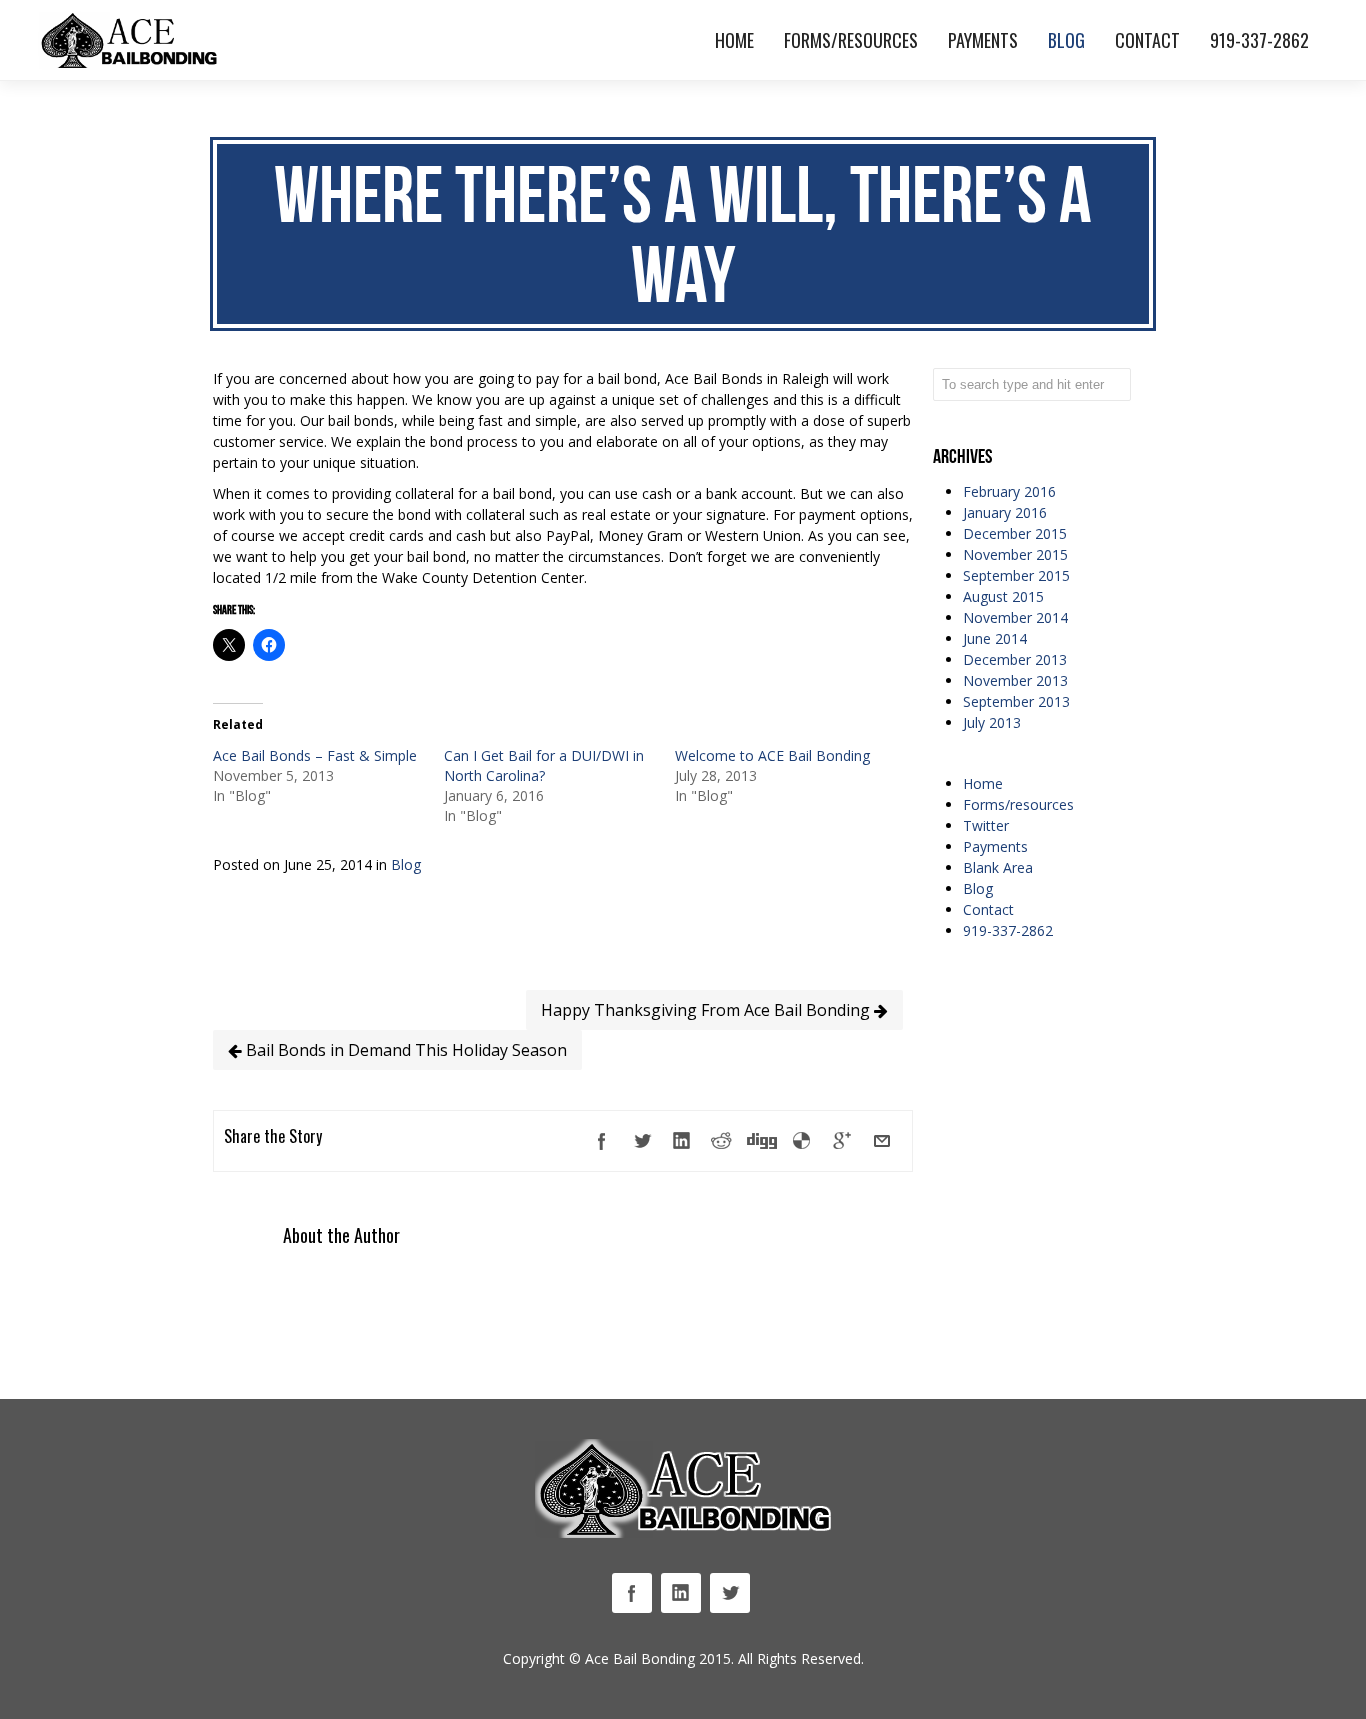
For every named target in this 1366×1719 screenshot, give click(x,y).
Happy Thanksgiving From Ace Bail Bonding (707, 1010)
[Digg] (762, 1141)
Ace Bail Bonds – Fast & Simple (315, 755)
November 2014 (1015, 617)
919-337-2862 (1008, 930)
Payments (995, 846)
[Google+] (842, 1141)
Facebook (632, 1593)
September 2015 (1016, 575)
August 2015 (1003, 596)
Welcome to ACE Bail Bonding (772, 755)
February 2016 (1009, 491)
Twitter (986, 825)
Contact (988, 909)
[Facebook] (602, 1141)
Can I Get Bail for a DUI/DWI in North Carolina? (544, 765)
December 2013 (1015, 659)
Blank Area (998, 867)
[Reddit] (722, 1141)
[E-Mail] (882, 1141)
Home (983, 783)
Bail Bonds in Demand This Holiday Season (404, 1050)
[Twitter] (642, 1141)
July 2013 (992, 722)
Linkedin (681, 1593)
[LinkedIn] (682, 1141)
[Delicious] (802, 1141)
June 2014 (995, 638)
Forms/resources (1018, 804)
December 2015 (1015, 533)
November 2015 (1015, 554)
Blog (406, 864)
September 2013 (1016, 701)
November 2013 (1015, 680)
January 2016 (1005, 512)
